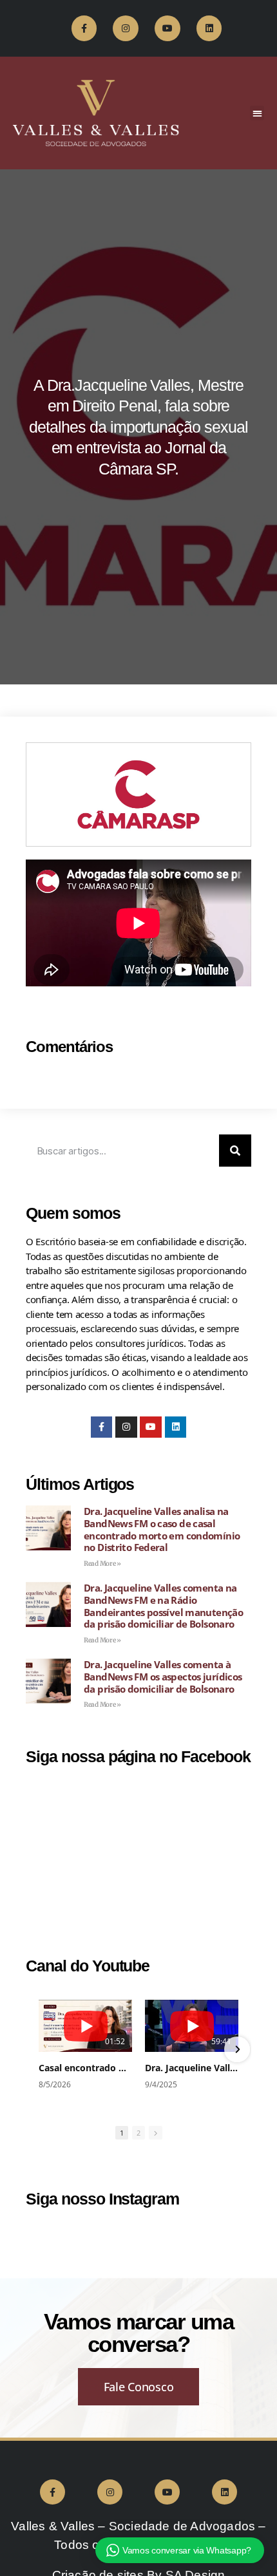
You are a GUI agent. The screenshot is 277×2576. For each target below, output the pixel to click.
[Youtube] (167, 28)
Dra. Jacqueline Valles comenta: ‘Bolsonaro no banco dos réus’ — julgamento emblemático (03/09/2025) (192, 2068)
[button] (257, 113)
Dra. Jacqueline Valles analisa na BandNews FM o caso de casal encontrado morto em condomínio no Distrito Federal (162, 1529)
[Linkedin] (209, 28)
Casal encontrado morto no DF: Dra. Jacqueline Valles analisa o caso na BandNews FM (85, 2068)
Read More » (102, 1564)
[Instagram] (125, 28)
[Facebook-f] (84, 28)
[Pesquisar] (235, 1151)
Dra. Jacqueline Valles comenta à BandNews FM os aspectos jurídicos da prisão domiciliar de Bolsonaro (163, 1677)
